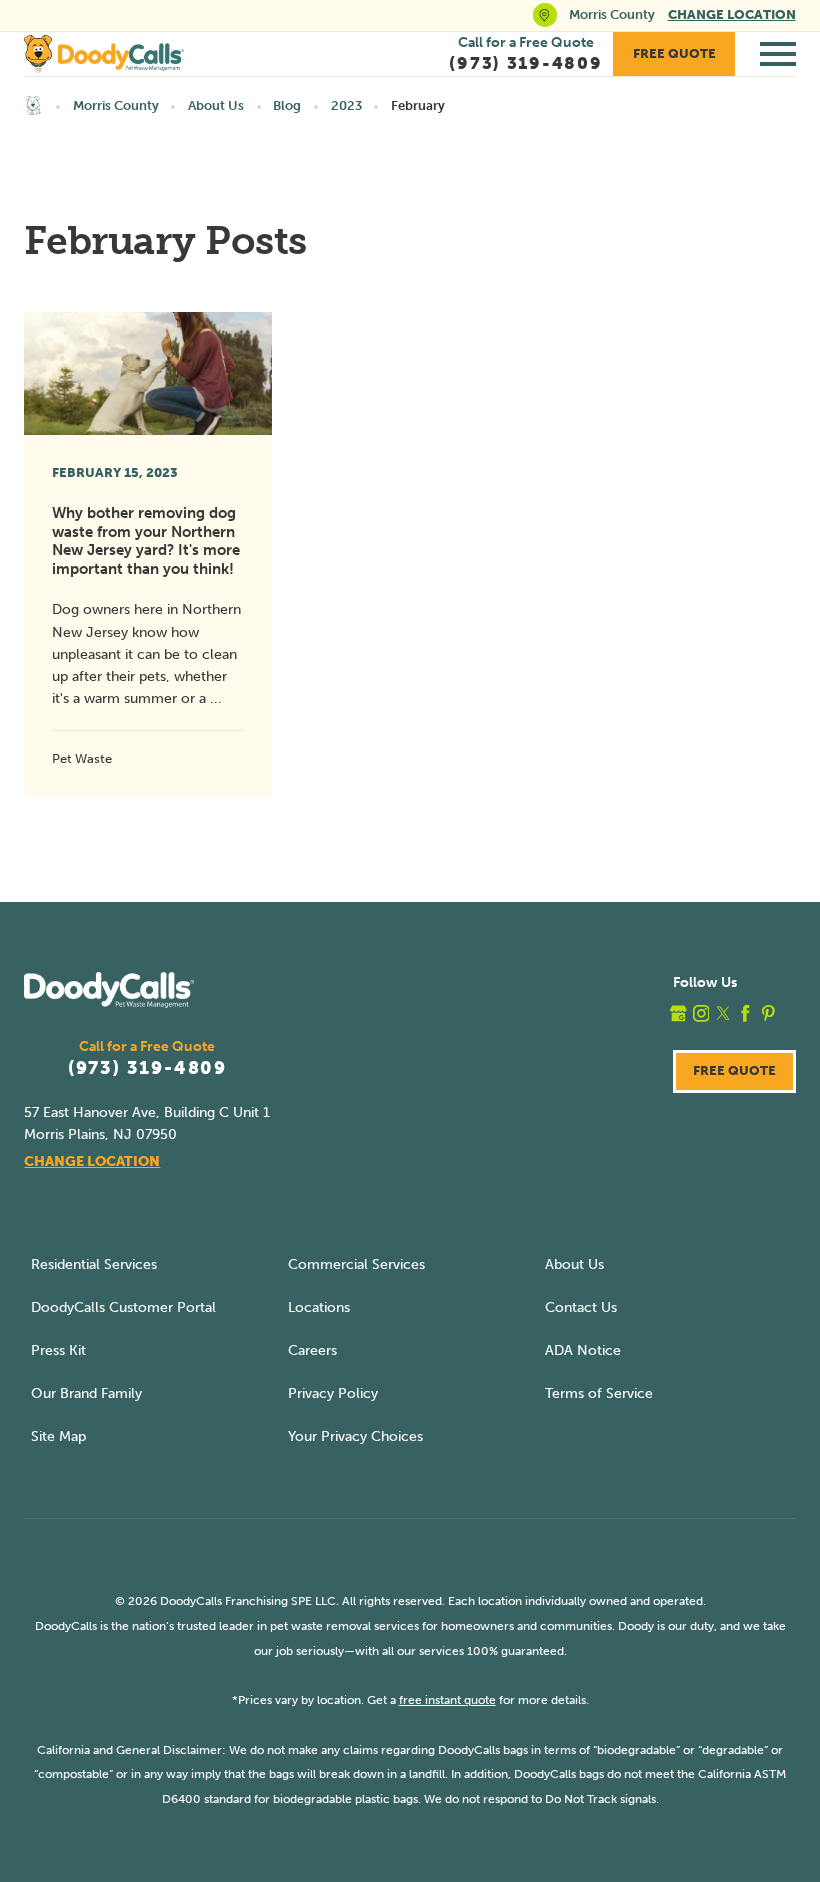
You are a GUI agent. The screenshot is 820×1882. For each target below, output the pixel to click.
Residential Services (94, 1264)
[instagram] (701, 1013)
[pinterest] (768, 1013)
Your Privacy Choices (355, 1436)
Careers (312, 1350)
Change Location (732, 14)
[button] (778, 54)
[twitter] (723, 1013)
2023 (346, 105)
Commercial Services (356, 1264)
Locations (319, 1307)
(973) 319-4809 (147, 1069)
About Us (216, 105)
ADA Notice (583, 1350)
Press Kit (58, 1350)
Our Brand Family (86, 1393)
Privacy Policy (333, 1393)
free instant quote (447, 1699)
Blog (287, 105)
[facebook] (745, 1013)
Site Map (58, 1436)
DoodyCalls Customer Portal (123, 1307)
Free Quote (674, 53)
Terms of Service (599, 1393)
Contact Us (581, 1307)
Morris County (116, 105)
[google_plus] (678, 1013)
